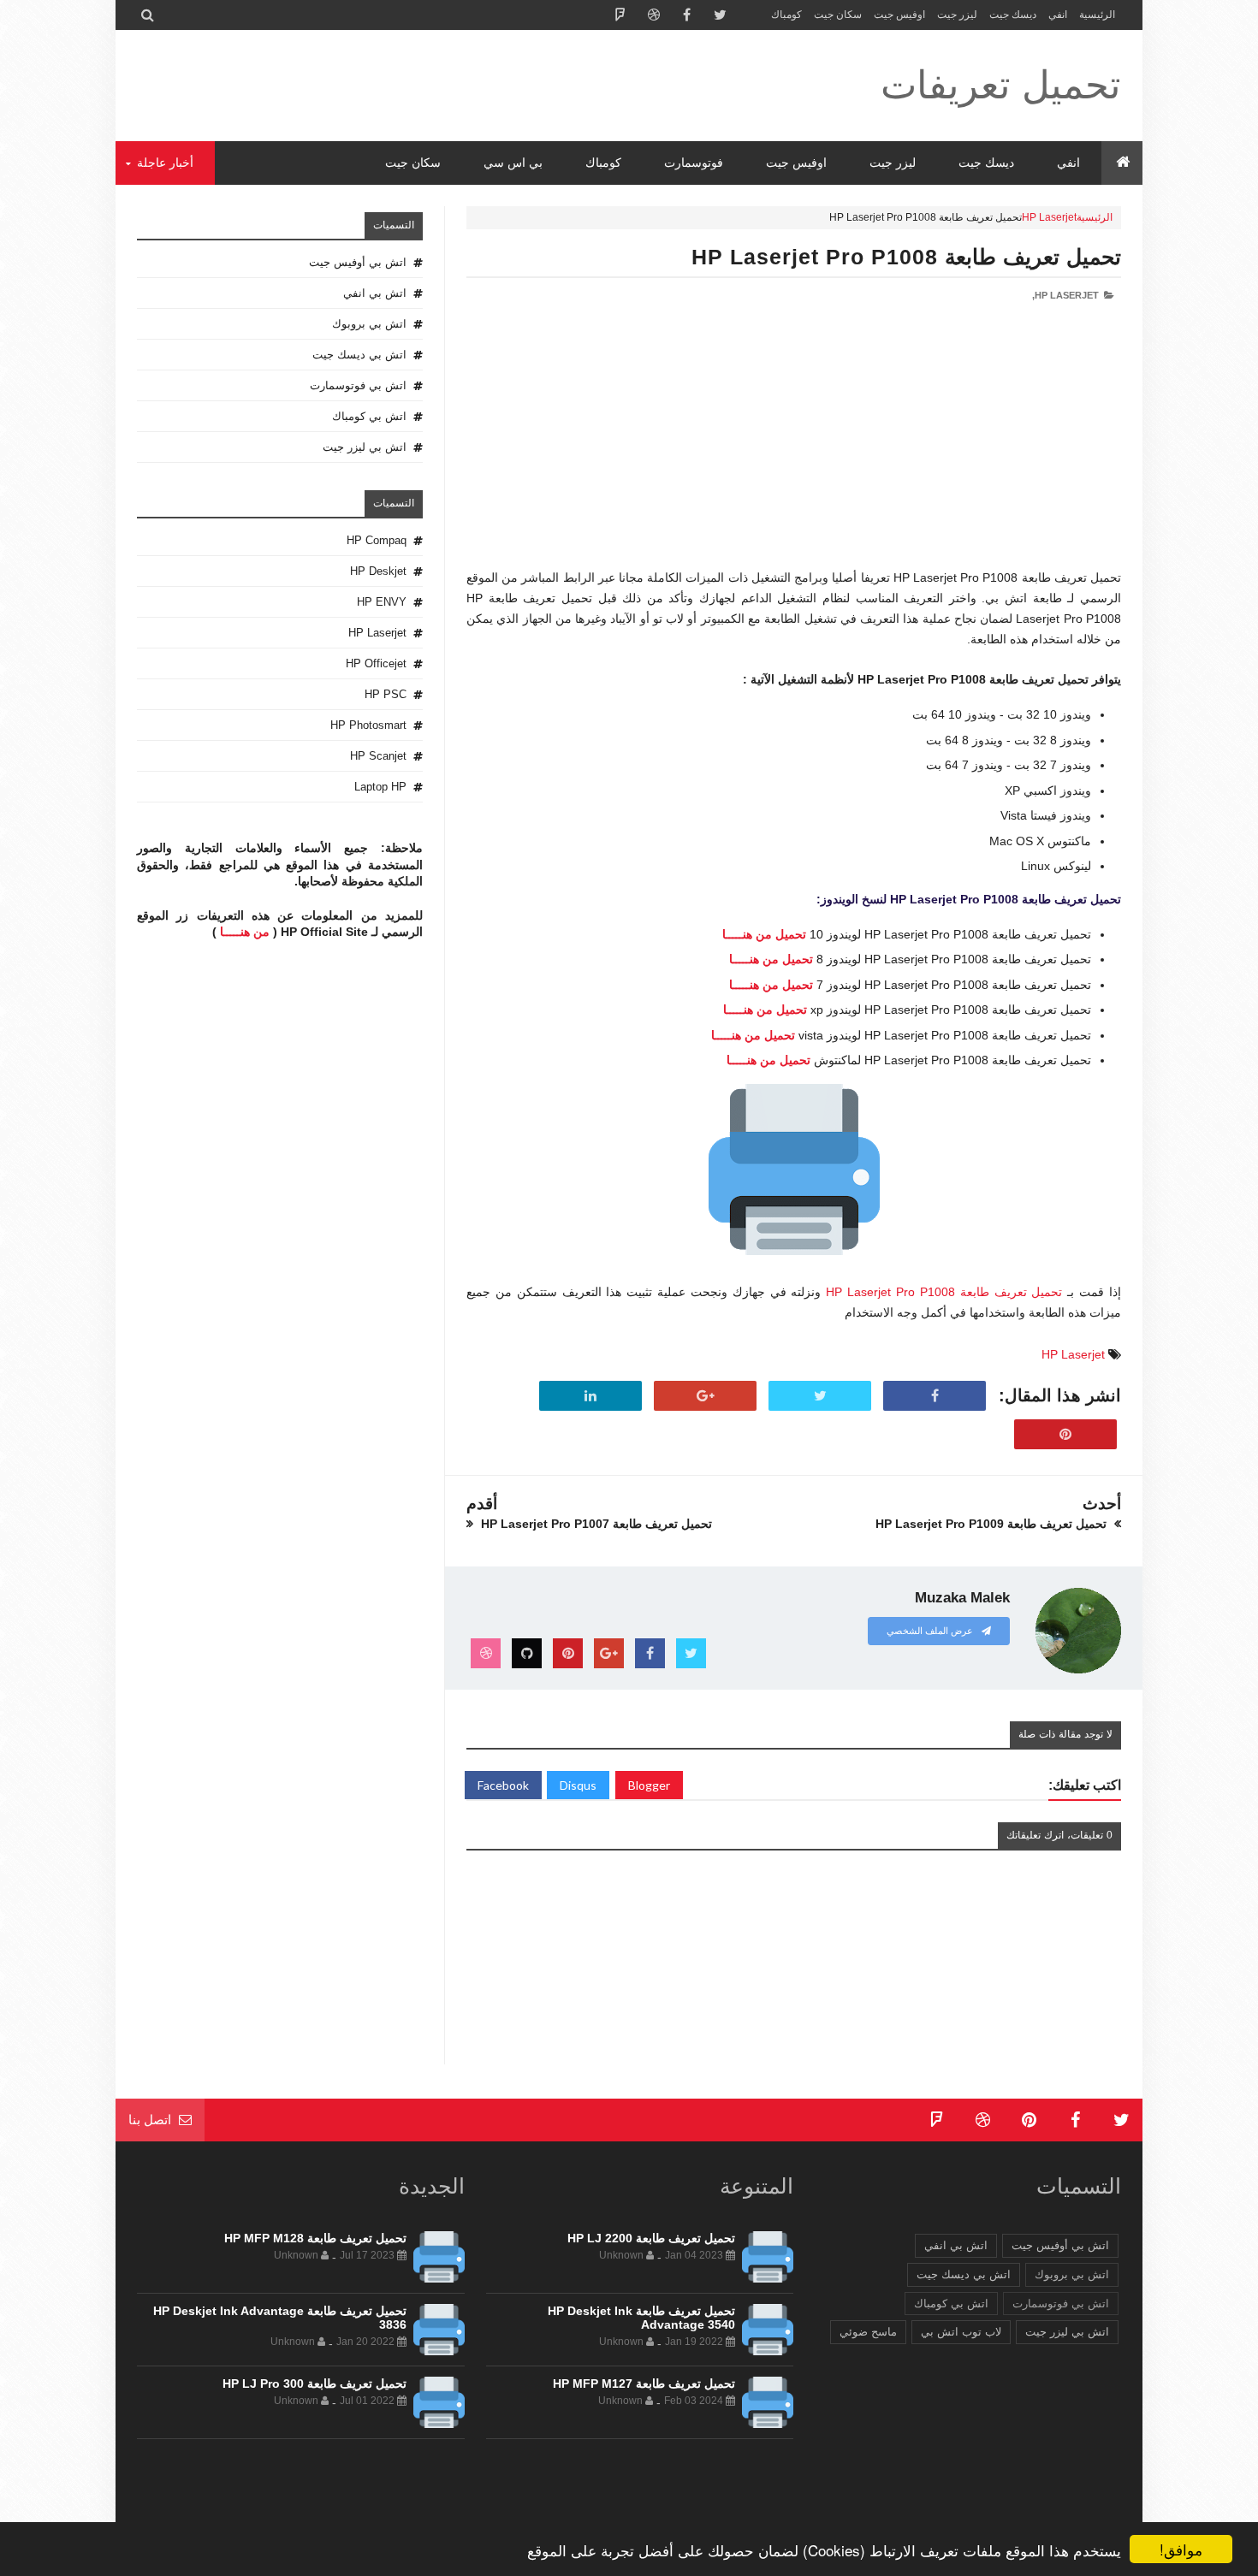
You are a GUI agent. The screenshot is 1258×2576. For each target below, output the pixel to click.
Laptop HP (380, 787)
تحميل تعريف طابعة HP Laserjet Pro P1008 (906, 257)
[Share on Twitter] (820, 1396)
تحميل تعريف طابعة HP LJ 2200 (651, 2238)
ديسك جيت (1013, 15)
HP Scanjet (378, 756)
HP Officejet (376, 663)
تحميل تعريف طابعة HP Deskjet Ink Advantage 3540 (641, 2318)
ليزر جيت (957, 15)
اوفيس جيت (899, 15)
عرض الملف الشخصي (931, 1631)
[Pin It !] (1065, 1435)
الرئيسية (1097, 15)
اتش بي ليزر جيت (365, 447)
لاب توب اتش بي (961, 2332)
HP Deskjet (378, 571)
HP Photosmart (368, 725)
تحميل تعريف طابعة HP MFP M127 (644, 2384)
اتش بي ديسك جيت (359, 355)
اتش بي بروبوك (369, 324)
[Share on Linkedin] (590, 1396)
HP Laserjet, (1065, 295)
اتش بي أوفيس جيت (358, 262)
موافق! (1181, 2549)
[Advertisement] (794, 448)
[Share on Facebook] (935, 1396)
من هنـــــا (245, 932)
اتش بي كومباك (369, 416)
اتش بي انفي (375, 293)
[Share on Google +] (705, 1396)
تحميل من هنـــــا (764, 934)
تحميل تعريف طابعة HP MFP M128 (315, 2238)
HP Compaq (377, 540)
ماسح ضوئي (868, 2332)
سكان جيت (838, 15)
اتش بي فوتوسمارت (358, 385)
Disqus (578, 1785)
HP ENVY (382, 602)
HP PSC (386, 694)
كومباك (786, 15)
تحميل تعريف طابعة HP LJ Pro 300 (314, 2384)
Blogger (649, 1785)
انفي (1058, 15)
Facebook (503, 1785)
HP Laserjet (1049, 217)
